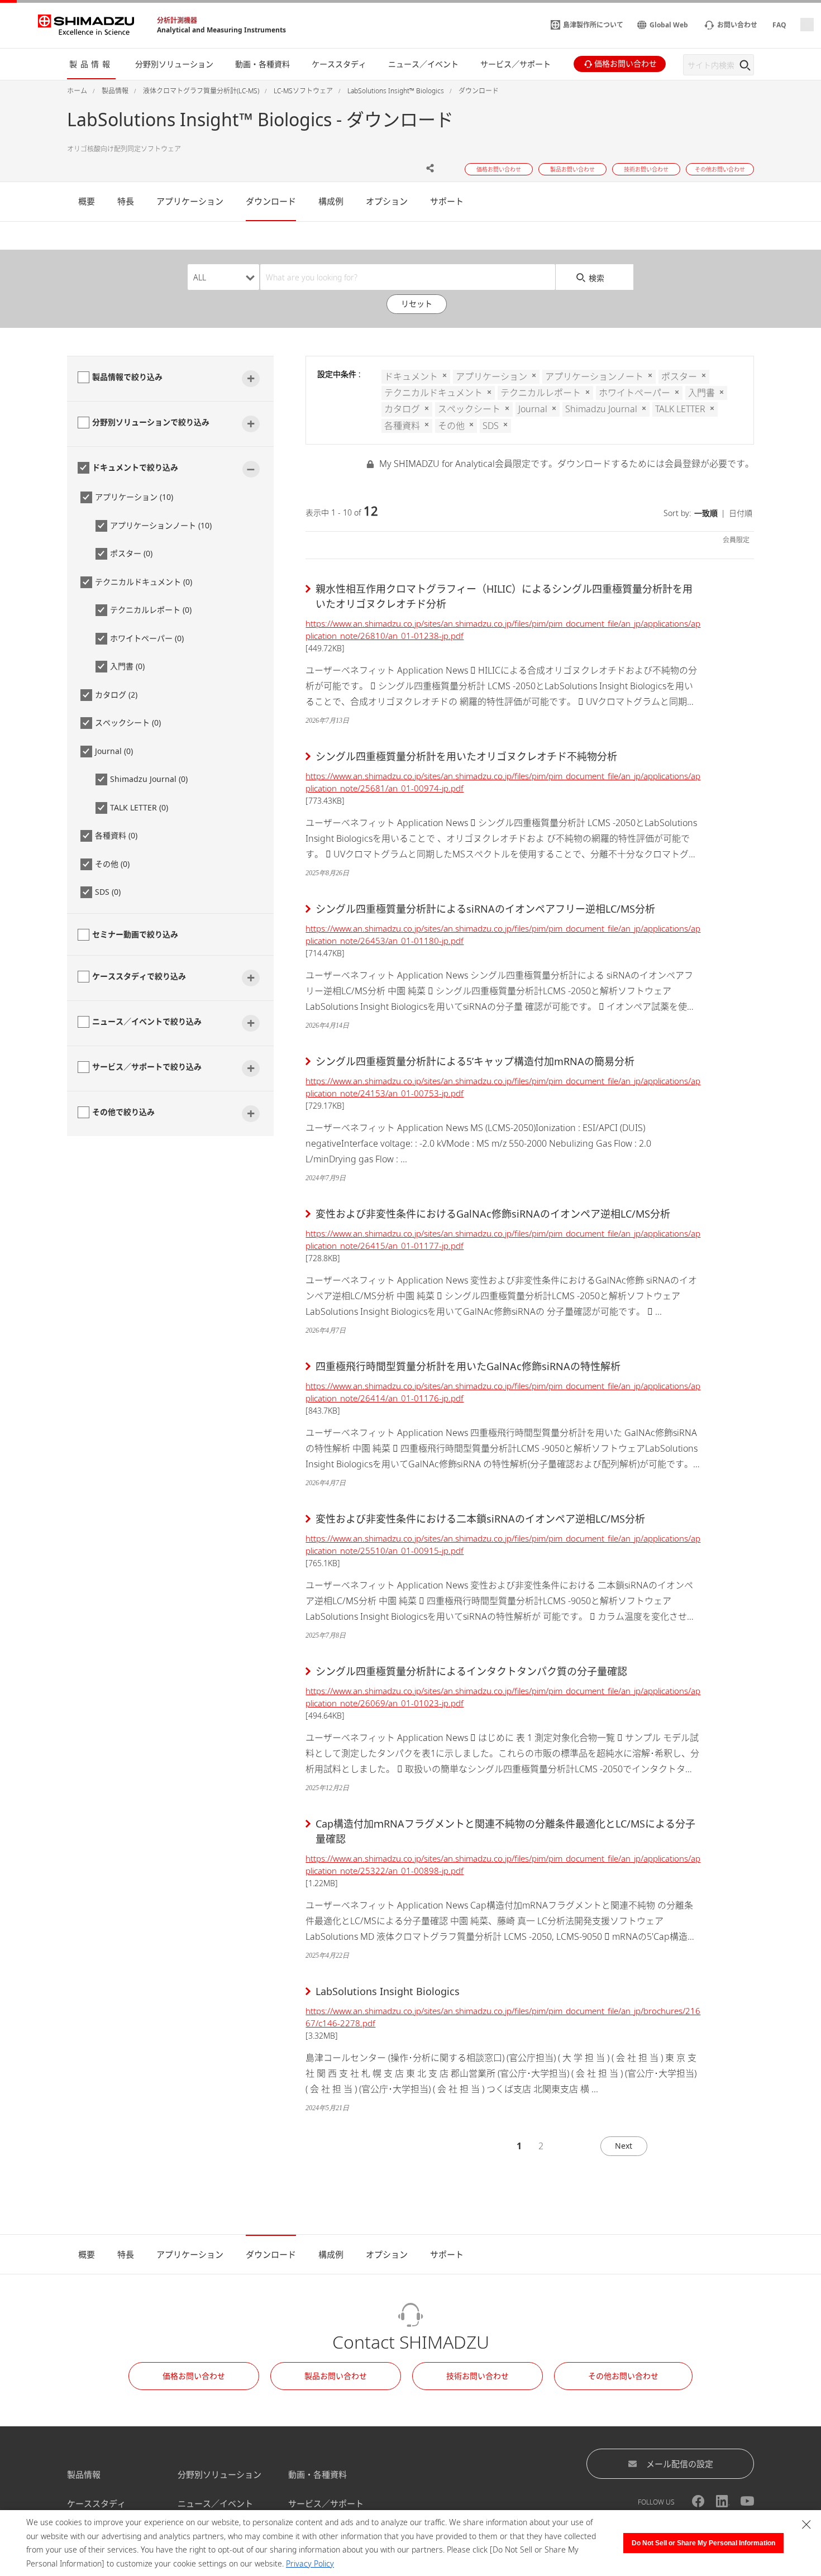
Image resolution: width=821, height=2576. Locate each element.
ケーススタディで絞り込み (139, 976)
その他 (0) (112, 864)
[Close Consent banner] (806, 2525)
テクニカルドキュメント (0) (144, 582)
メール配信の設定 (680, 2464)
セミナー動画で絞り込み (135, 934)
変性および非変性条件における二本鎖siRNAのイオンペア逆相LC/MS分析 (480, 1519)
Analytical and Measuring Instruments (221, 30)
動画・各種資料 (318, 2474)
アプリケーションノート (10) (161, 525)
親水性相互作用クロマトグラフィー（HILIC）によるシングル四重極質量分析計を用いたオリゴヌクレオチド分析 (504, 596)
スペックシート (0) (128, 722)
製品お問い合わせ (336, 2376)
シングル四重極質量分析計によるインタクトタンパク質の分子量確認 (471, 1671)
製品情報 (84, 2474)
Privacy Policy (310, 2563)
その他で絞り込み (123, 1112)
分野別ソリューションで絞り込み (151, 422)
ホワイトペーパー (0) (147, 638)
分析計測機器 (177, 20)
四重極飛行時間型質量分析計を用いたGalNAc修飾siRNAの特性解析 (468, 1366)
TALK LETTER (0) (139, 807)
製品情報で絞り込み (127, 377)
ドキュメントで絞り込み (135, 467)
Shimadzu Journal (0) (149, 779)
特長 (126, 201)
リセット (417, 304)
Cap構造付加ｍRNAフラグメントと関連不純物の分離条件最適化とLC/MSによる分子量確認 (505, 1831)
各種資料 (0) (116, 835)
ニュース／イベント (215, 2503)
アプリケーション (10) (134, 497)
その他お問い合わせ (623, 2376)
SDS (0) (108, 892)
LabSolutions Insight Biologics (388, 1991)
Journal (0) (114, 751)
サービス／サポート (326, 2503)
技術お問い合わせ (478, 2376)
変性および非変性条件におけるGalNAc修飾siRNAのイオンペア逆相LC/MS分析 (493, 1214)
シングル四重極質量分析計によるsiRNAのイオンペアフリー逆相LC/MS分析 (485, 909)
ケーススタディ (96, 2503)
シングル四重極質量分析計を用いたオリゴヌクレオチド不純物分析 (466, 756)
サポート (447, 201)
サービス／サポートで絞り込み (147, 1067)
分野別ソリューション (219, 2474)
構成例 (331, 201)
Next (624, 2146)
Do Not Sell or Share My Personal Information (703, 2543)
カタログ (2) (116, 695)
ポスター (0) (131, 553)
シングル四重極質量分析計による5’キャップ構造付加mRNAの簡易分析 (475, 1061)
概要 (87, 201)
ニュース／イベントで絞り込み (147, 1021)
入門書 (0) (127, 666)
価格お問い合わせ (194, 2376)
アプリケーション (190, 201)
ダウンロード (271, 201)
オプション (387, 201)
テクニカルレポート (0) (151, 610)
